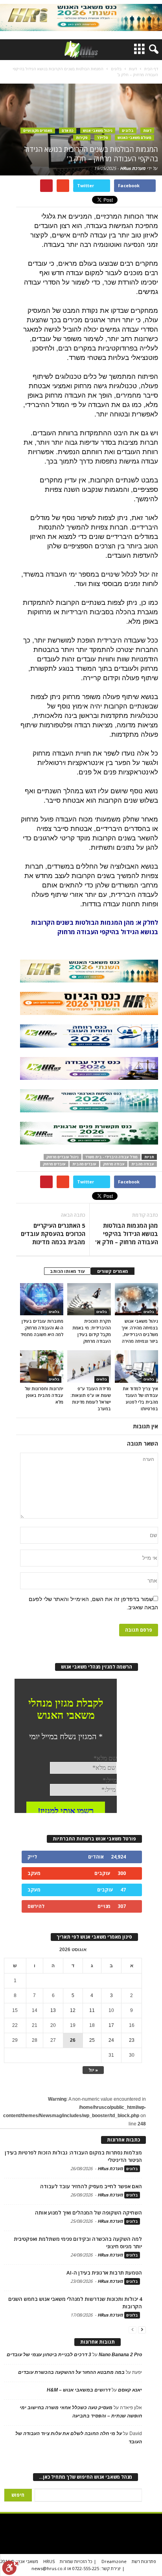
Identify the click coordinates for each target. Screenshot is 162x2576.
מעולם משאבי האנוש (134, 138)
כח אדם (68, 131)
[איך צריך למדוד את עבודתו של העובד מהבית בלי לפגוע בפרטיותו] (136, 1366)
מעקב (34, 1873)
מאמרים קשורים (113, 1271)
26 (73, 2040)
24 (111, 2040)
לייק (32, 1857)
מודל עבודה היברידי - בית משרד (111, 1157)
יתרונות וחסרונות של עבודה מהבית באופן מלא (44, 1395)
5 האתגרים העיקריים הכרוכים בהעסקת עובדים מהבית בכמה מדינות (53, 1234)
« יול (93, 2070)
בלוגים (128, 131)
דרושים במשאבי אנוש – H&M (79, 2390)
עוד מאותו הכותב (67, 1271)
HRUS (49, 2561)
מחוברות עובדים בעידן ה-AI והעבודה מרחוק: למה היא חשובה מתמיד (42, 1328)
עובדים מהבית (84, 1164)
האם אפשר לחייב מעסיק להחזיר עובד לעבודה (91, 2186)
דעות (147, 131)
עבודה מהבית (143, 1164)
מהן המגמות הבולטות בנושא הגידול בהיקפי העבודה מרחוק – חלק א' (127, 1234)
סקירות (82, 138)
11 (92, 2010)
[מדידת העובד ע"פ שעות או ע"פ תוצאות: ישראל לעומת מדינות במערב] (89, 1366)
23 (132, 2040)
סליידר (103, 138)
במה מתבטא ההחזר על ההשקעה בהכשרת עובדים (71, 2372)
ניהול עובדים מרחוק (63, 1157)
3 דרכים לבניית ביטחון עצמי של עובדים (49, 2355)
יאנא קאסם (130, 2390)
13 (53, 2010)
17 (111, 2025)
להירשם (36, 1906)
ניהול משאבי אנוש (98, 131)
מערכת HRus (133, 168)
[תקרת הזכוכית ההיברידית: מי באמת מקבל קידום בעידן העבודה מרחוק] (89, 1299)
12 (73, 2010)
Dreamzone (114, 2561)
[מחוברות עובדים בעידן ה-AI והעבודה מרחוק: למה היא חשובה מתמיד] (42, 1299)
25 (92, 2040)
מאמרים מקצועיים (38, 131)
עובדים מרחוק (54, 1164)
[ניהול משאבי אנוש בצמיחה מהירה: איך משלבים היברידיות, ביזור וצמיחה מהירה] (136, 1299)
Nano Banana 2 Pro (120, 2355)
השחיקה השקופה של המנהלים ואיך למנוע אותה (88, 2213)
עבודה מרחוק (114, 1164)
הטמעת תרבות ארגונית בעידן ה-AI (104, 2273)
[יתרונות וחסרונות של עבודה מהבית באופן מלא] (42, 1366)
